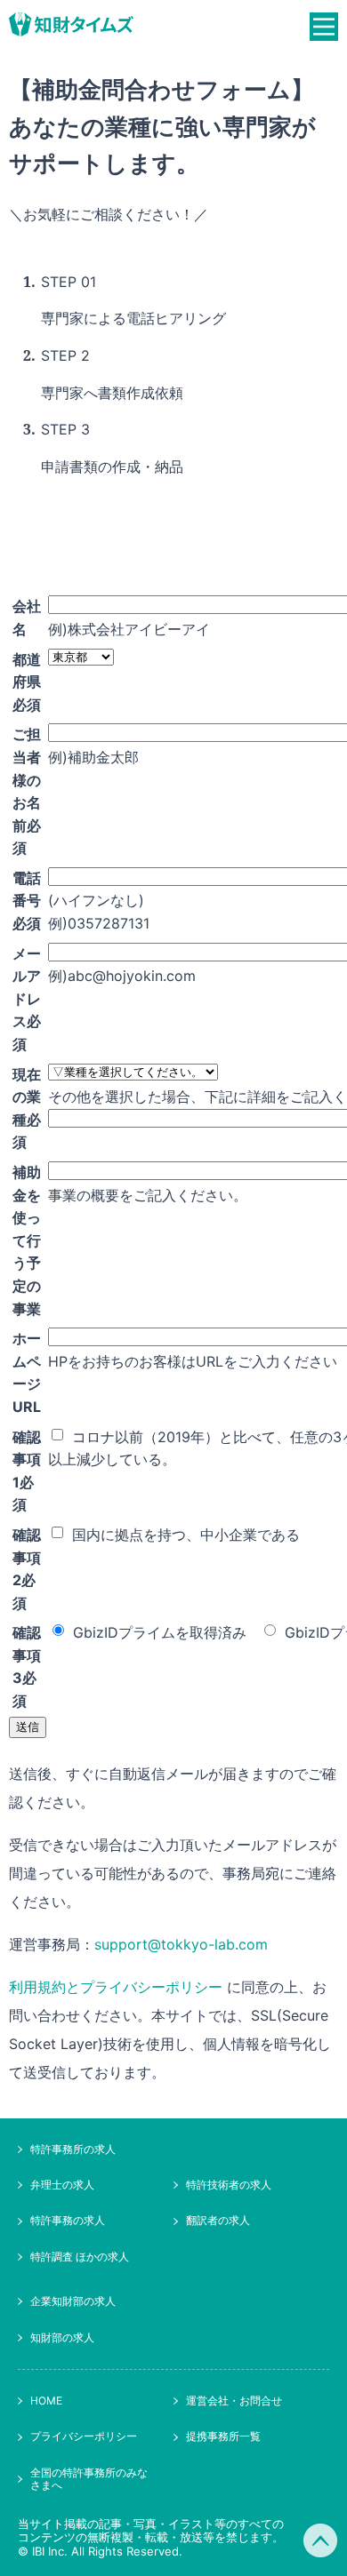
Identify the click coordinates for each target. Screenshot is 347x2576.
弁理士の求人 (62, 2185)
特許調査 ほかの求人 (80, 2257)
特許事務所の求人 (73, 2149)
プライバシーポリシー (84, 2436)
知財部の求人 (62, 2337)
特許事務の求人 (68, 2220)
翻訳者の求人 (218, 2220)
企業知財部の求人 (73, 2301)
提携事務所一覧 (223, 2436)
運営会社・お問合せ (234, 2401)
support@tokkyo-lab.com (181, 1944)
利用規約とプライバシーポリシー (116, 1987)
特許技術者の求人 (229, 2185)
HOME (46, 2401)
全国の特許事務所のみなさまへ (89, 2479)
